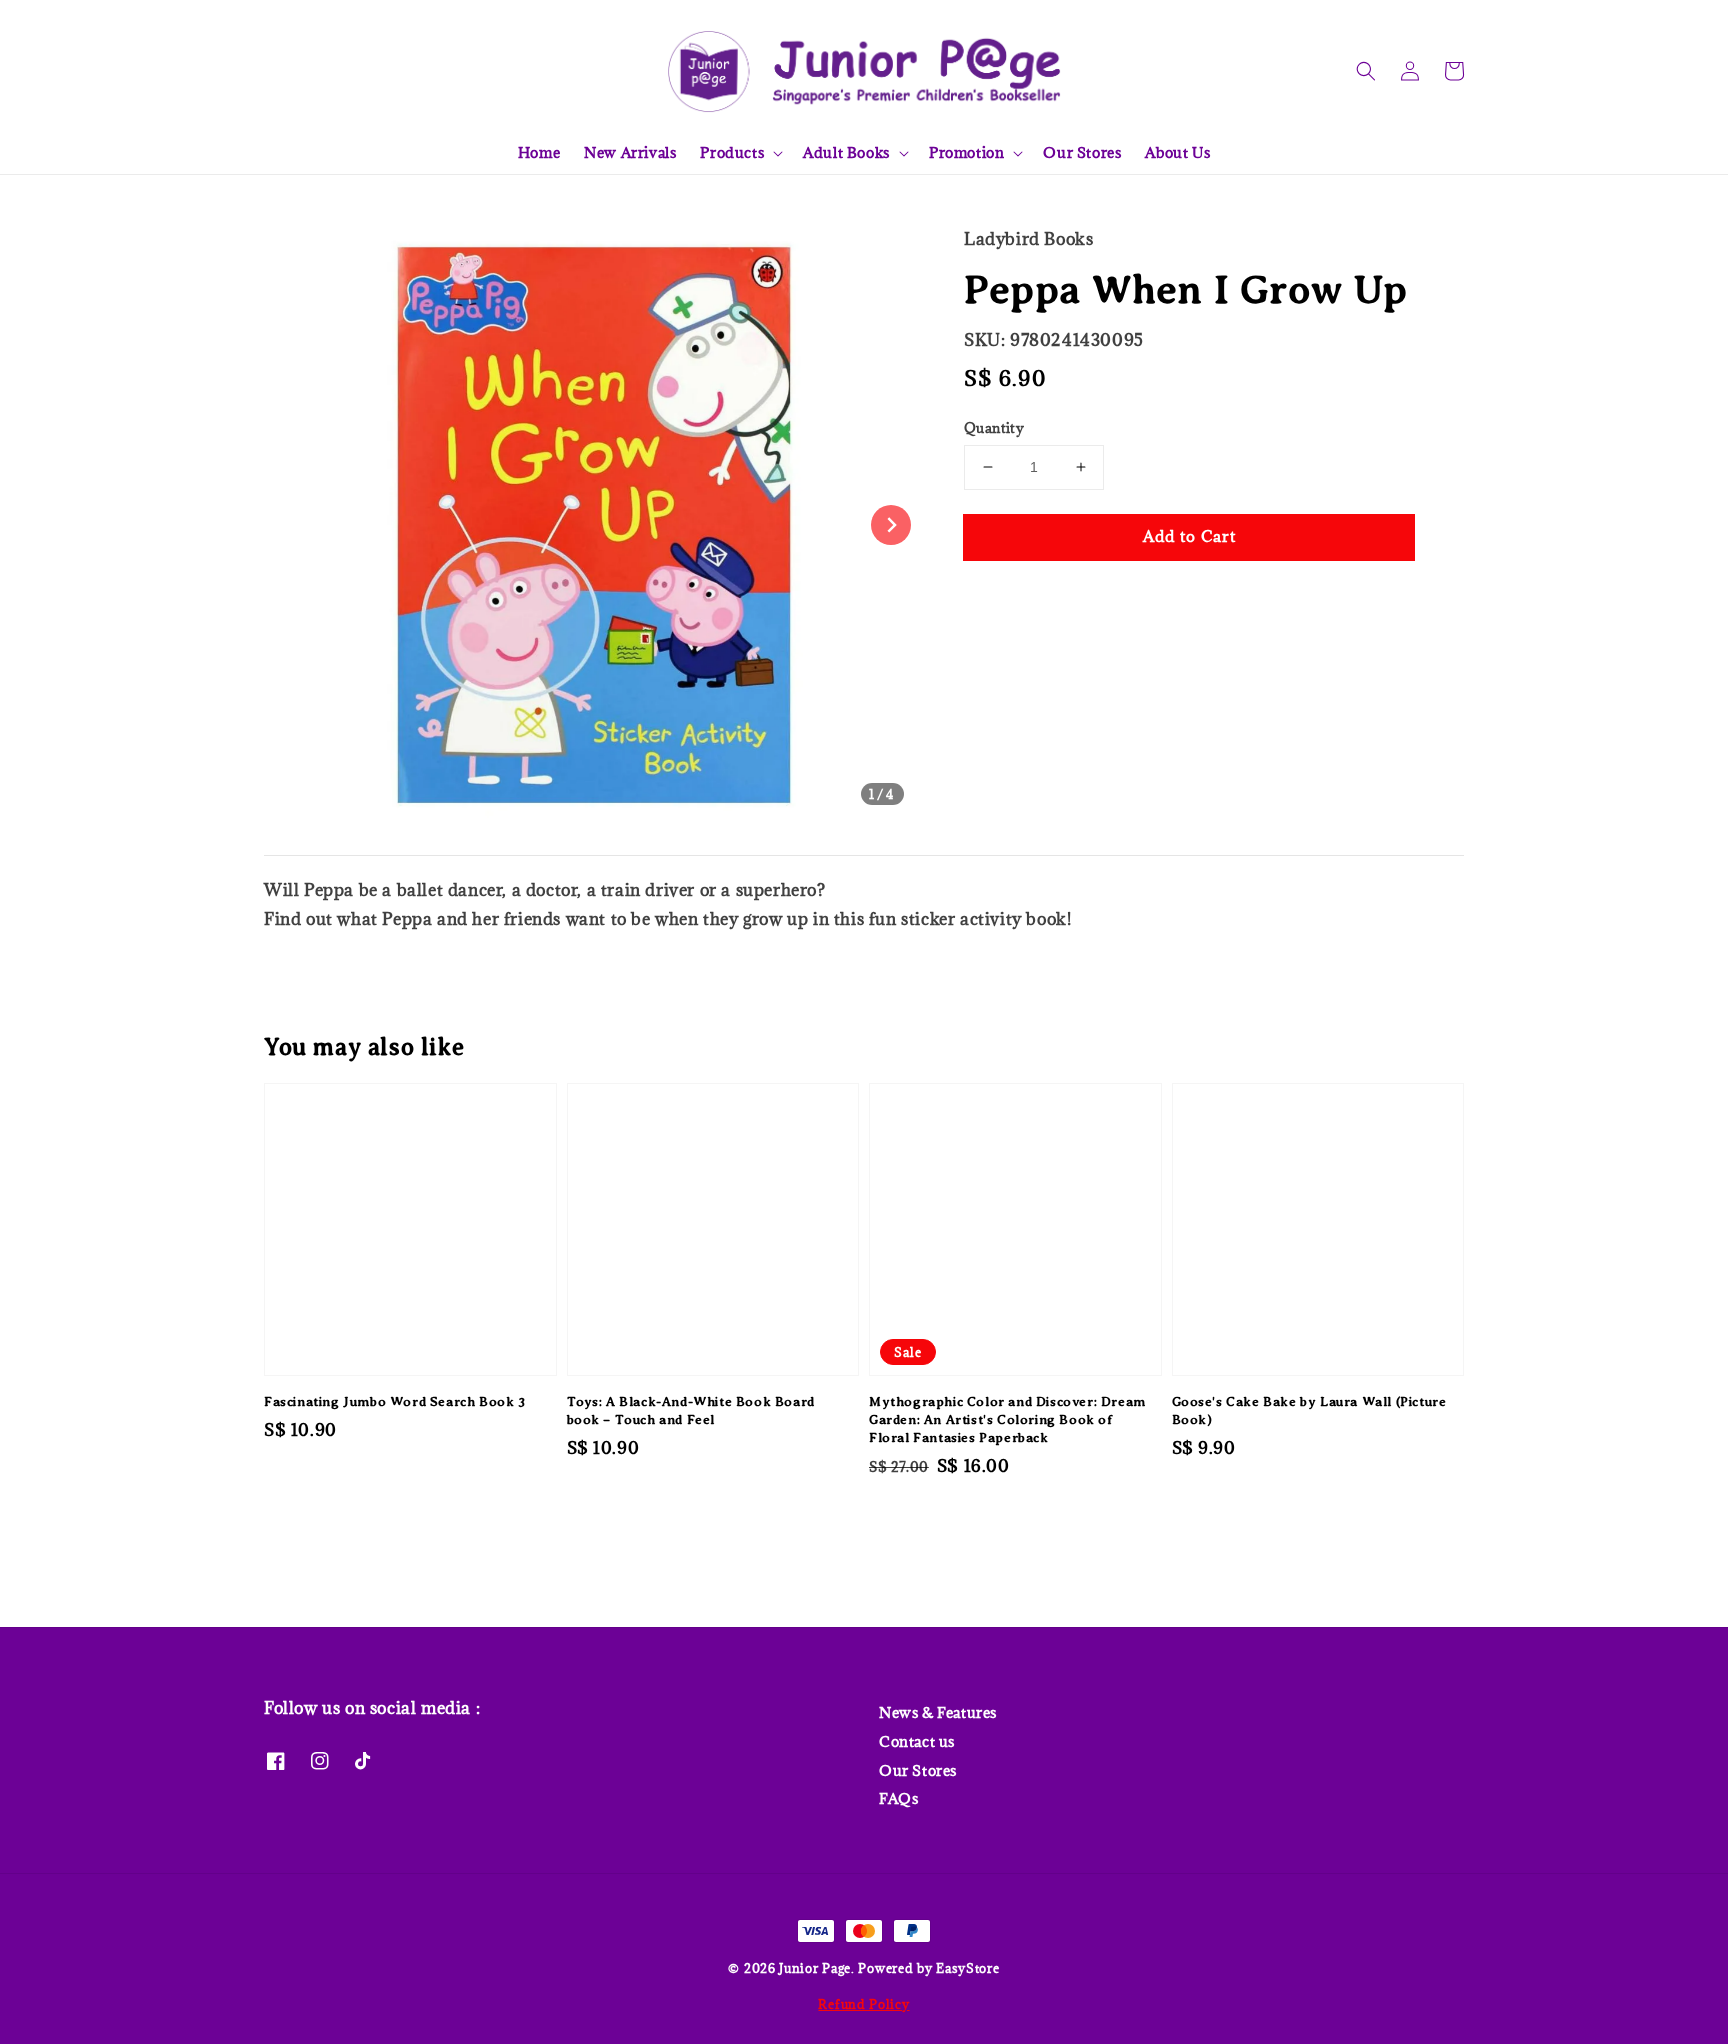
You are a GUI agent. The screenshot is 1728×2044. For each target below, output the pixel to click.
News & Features (938, 1713)
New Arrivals (630, 152)
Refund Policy (863, 2004)
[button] (1366, 71)
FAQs (898, 1798)
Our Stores (1082, 152)
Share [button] (1012, 597)
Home (539, 152)
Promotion (966, 153)
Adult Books (846, 153)
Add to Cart (1189, 536)
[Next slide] (891, 525)
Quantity (994, 428)
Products (732, 153)
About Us (1177, 152)
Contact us (917, 1741)
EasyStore (967, 1968)
